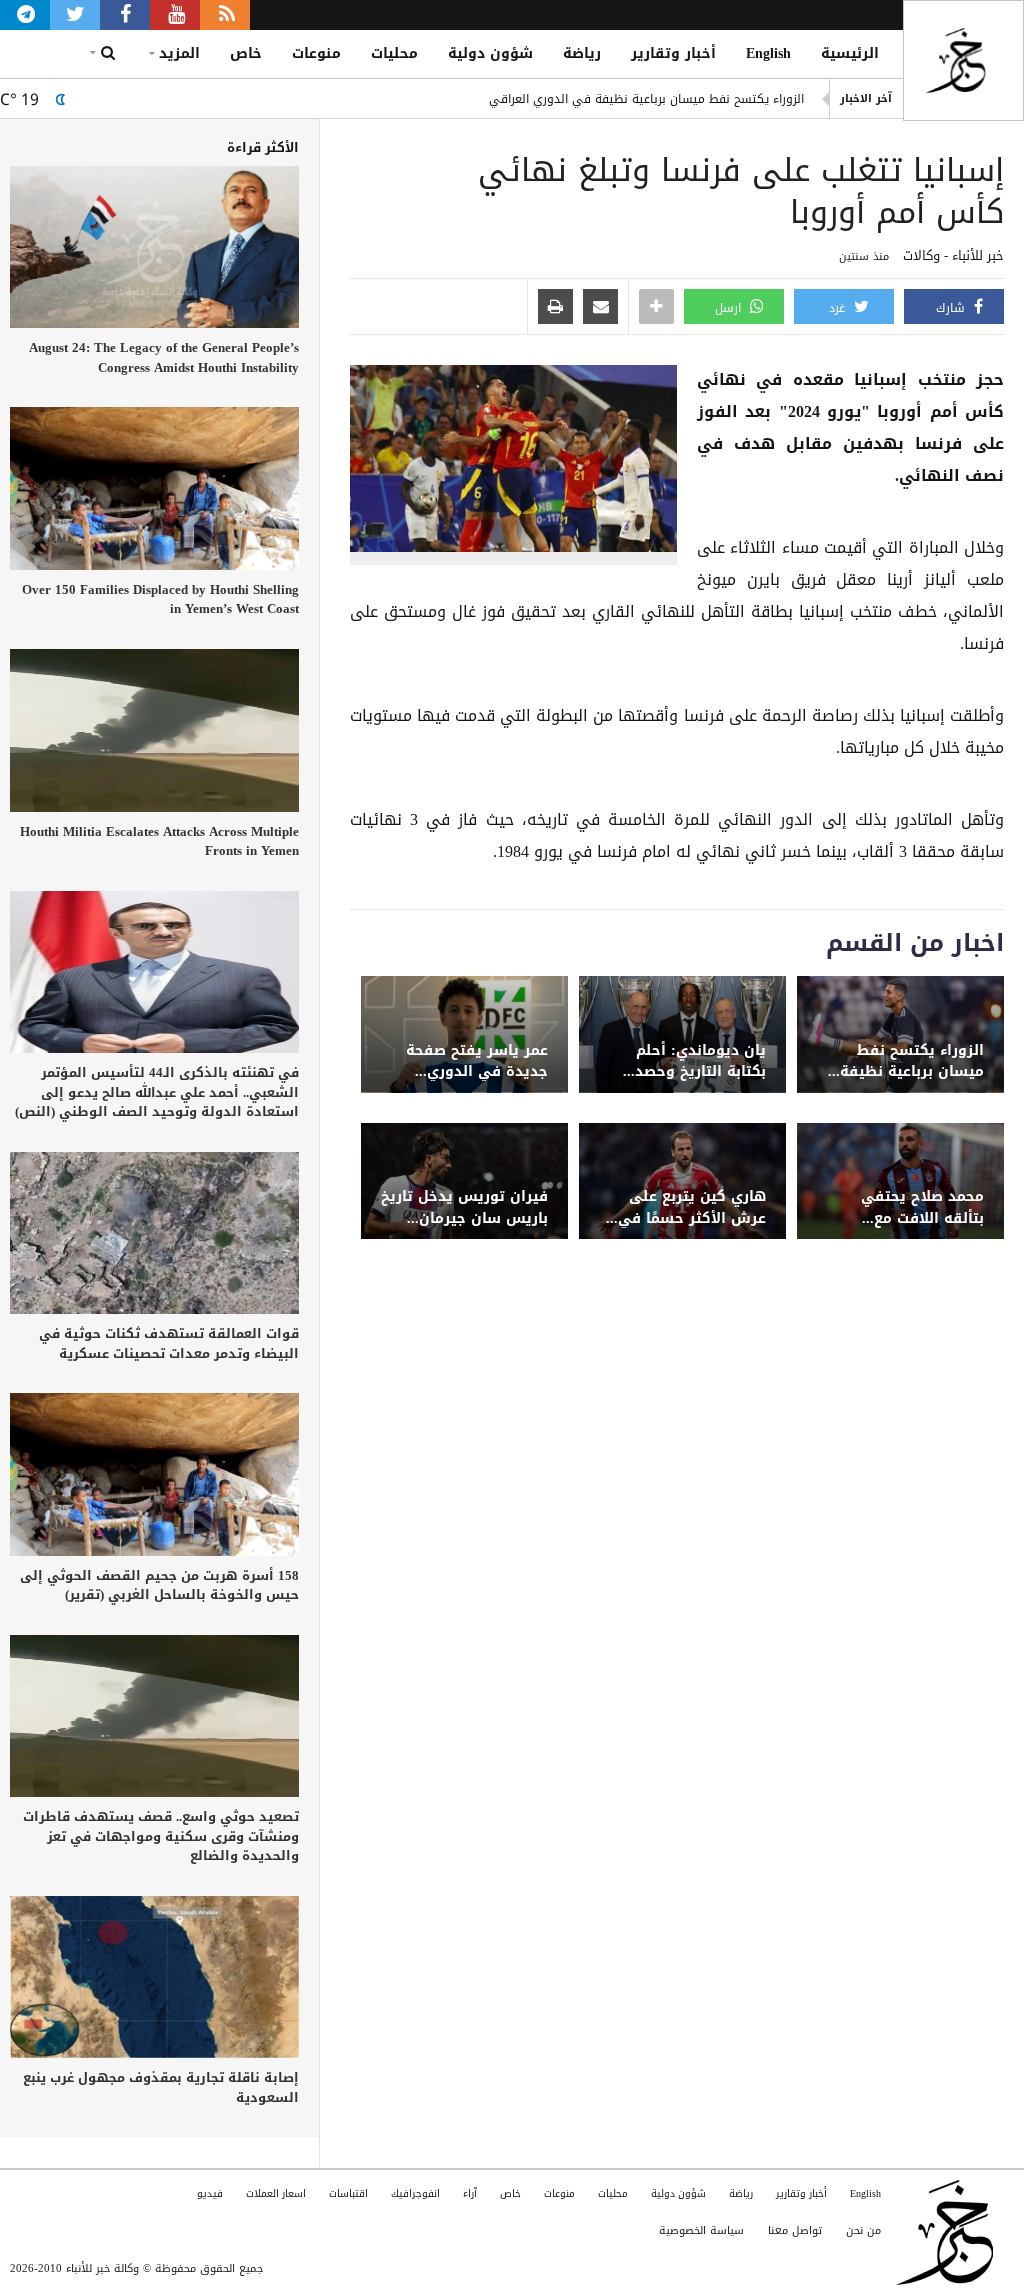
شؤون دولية (490, 53)
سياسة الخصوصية (701, 2230)
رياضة (582, 53)
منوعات (316, 53)
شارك (952, 308)
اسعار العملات (276, 2193)
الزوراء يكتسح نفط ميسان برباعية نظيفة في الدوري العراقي (646, 99)
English (768, 53)
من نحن (863, 2230)
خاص (246, 53)
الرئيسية (850, 53)
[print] (555, 308)
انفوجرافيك (415, 2193)
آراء (470, 2193)
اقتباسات (348, 2193)
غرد (839, 308)
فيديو (210, 2193)
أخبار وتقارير (673, 53)
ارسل (730, 308)
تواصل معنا (795, 2230)
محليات (394, 53)
